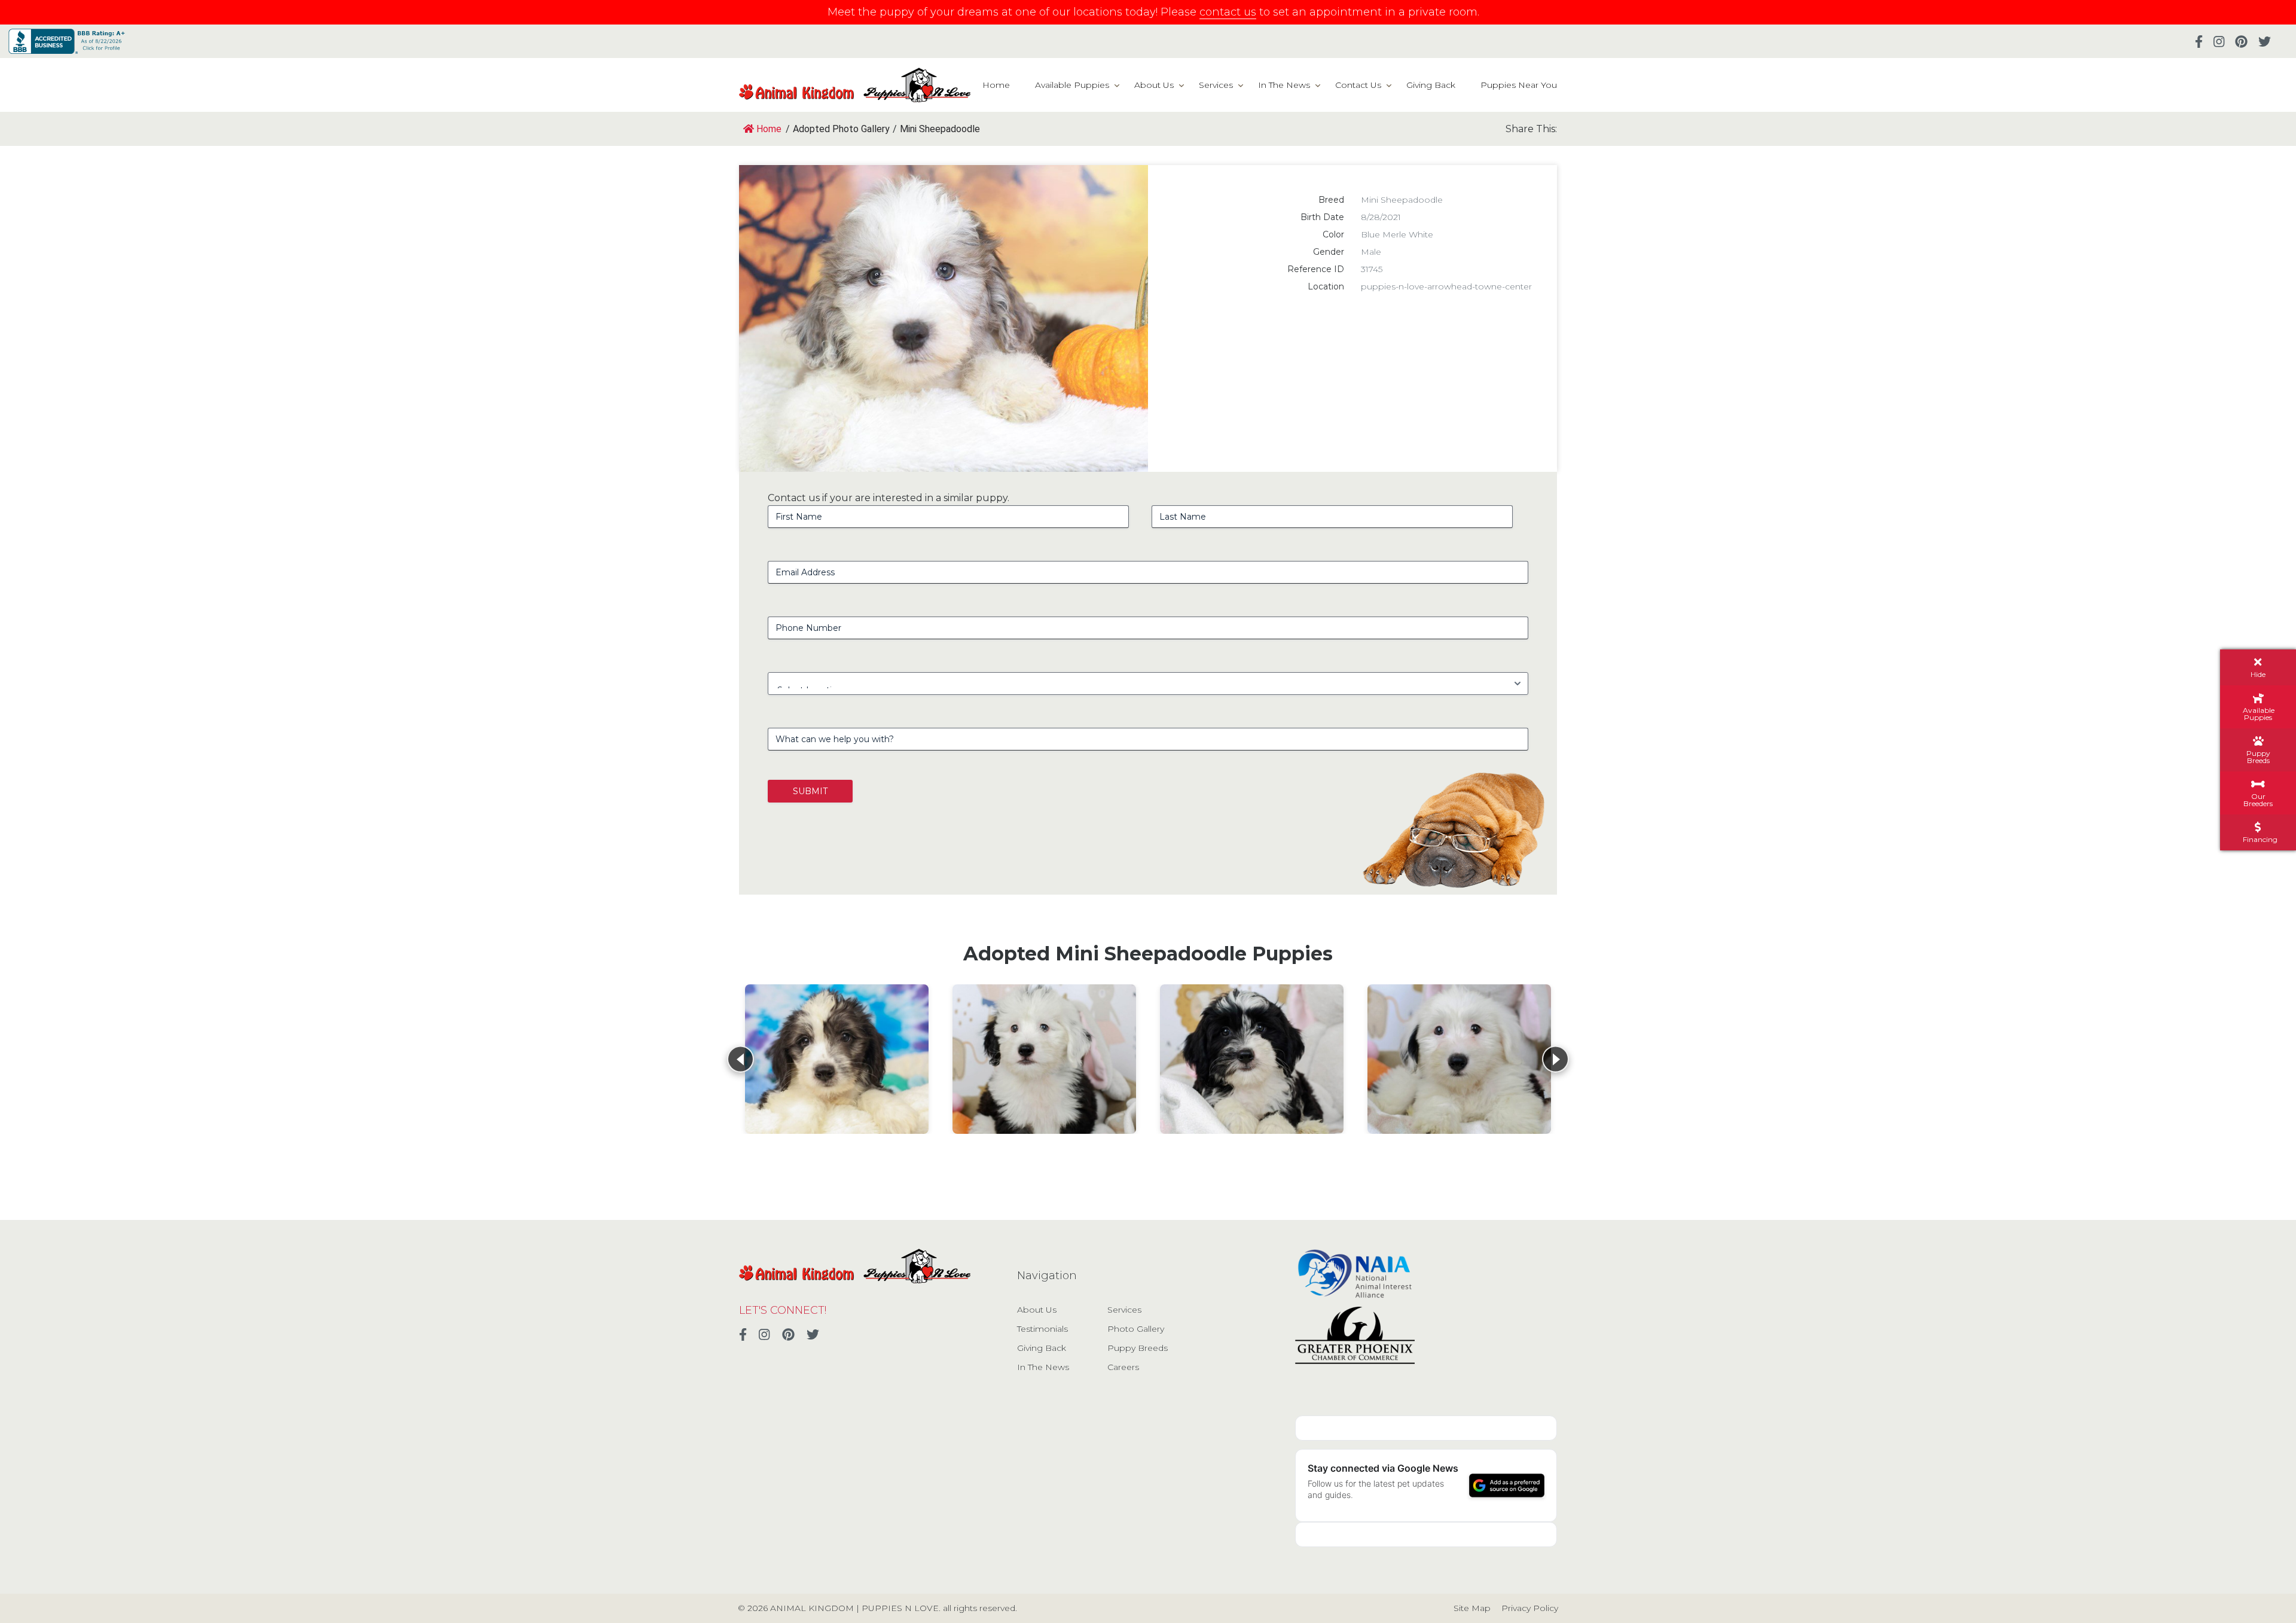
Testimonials (1042, 1329)
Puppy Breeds (1138, 1348)
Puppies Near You (1519, 85)
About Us (1154, 85)
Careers (1123, 1367)
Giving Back (1431, 85)
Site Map (1472, 1608)
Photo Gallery (1136, 1329)
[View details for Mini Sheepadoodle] (837, 1059)
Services (1216, 85)
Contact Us (1358, 85)
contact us (1228, 12)
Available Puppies (1072, 85)
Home (996, 85)
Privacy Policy (1530, 1608)
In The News (1284, 85)
